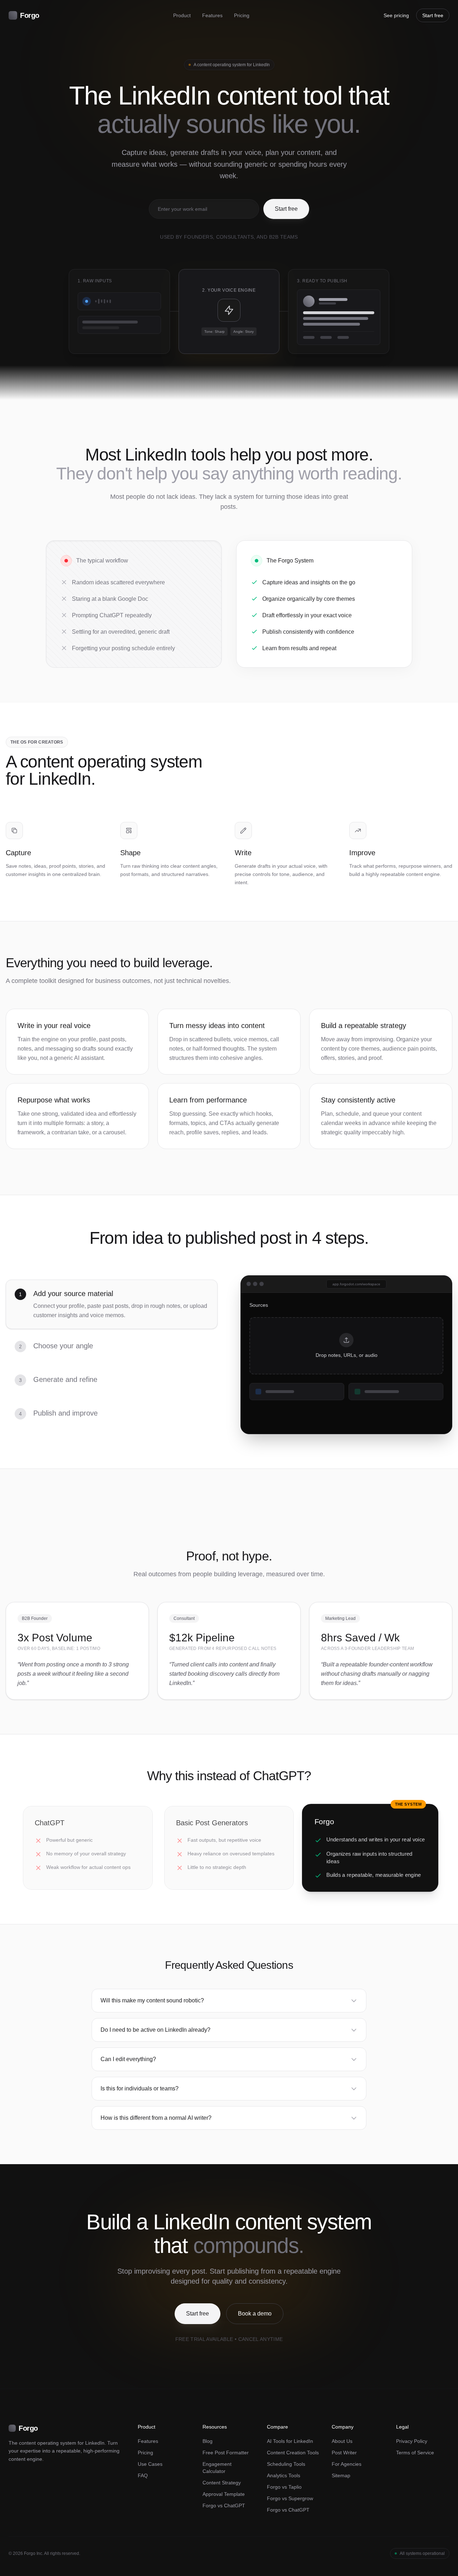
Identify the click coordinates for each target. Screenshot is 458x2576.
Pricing (242, 15)
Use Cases (150, 2464)
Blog (208, 2441)
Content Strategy (222, 2483)
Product (182, 15)
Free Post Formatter (226, 2453)
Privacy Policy (412, 2441)
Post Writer (344, 2453)
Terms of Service (415, 2453)
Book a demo (255, 2314)
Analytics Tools (284, 2475)
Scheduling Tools (286, 2464)
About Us (342, 2441)
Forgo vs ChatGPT (224, 2506)
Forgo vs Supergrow (290, 2498)
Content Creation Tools (293, 2453)
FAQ (143, 2475)
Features (212, 15)
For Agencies (347, 2464)
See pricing (396, 15)
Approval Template (224, 2494)
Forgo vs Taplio (284, 2487)
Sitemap (341, 2475)
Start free (433, 15)
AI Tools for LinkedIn (290, 2441)
